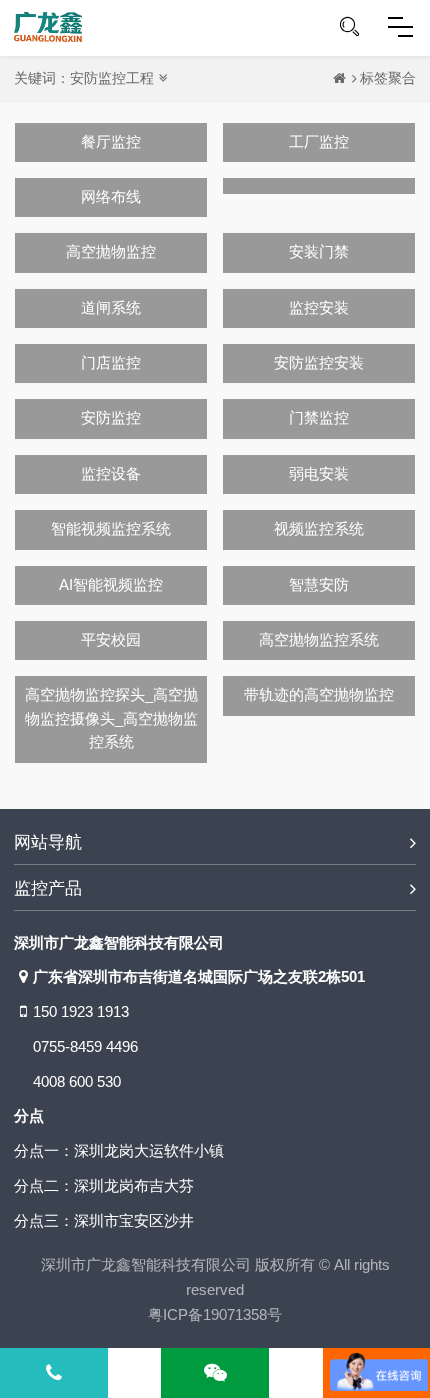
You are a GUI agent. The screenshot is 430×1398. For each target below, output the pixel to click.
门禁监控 (319, 418)
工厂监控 (319, 142)
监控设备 (111, 474)
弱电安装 (319, 474)
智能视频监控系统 (111, 529)
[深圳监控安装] (48, 27)
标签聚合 (388, 78)
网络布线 (111, 197)
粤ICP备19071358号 (215, 1314)
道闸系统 (111, 308)
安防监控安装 (319, 363)
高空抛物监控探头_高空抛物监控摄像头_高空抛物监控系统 (111, 718)
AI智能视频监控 (111, 585)
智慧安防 (319, 585)
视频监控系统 (319, 529)
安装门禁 (319, 252)
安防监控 (111, 418)
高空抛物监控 (111, 252)
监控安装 (319, 308)
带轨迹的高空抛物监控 (319, 695)
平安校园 (111, 640)
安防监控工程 (112, 78)
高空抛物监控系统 (319, 640)
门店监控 (111, 363)
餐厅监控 (111, 142)
